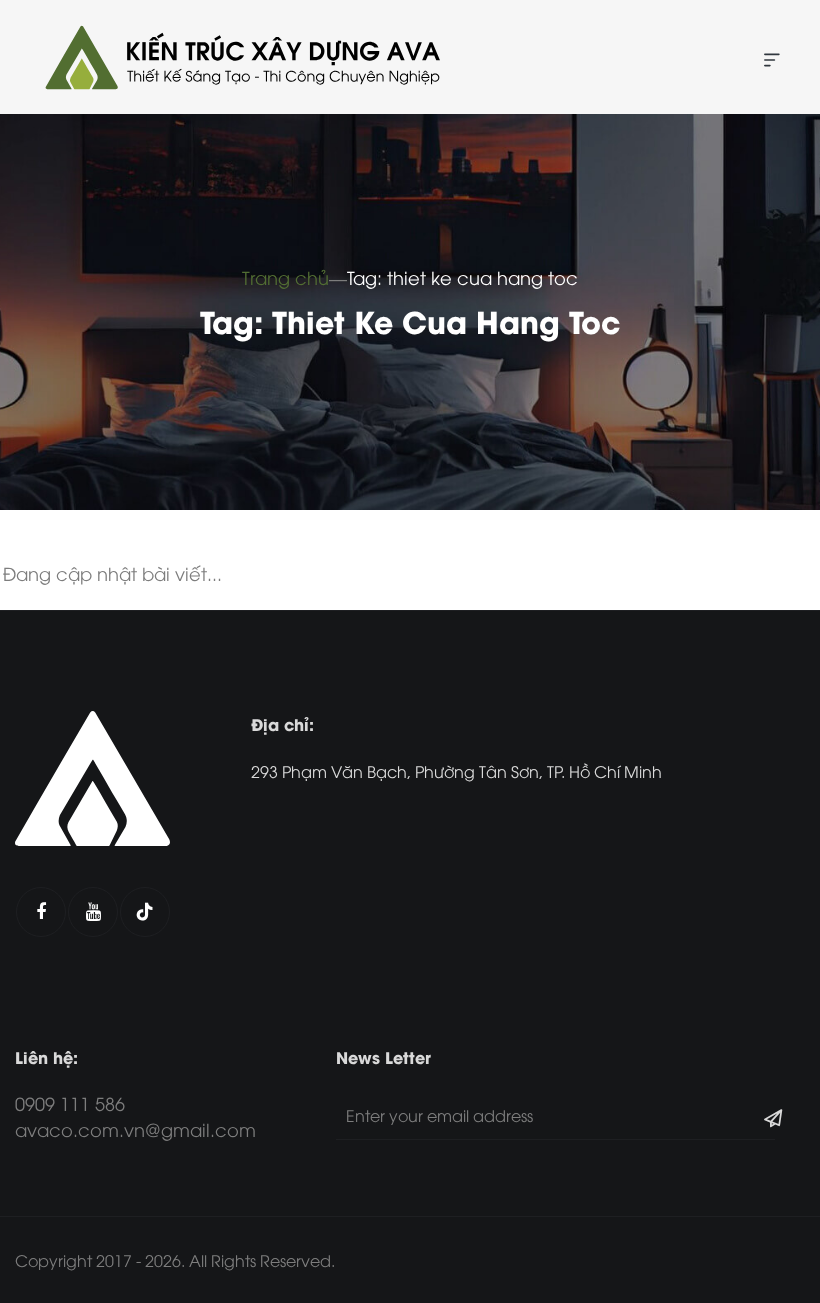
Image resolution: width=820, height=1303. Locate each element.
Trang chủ (285, 276)
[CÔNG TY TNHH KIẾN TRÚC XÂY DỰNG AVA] (240, 57)
